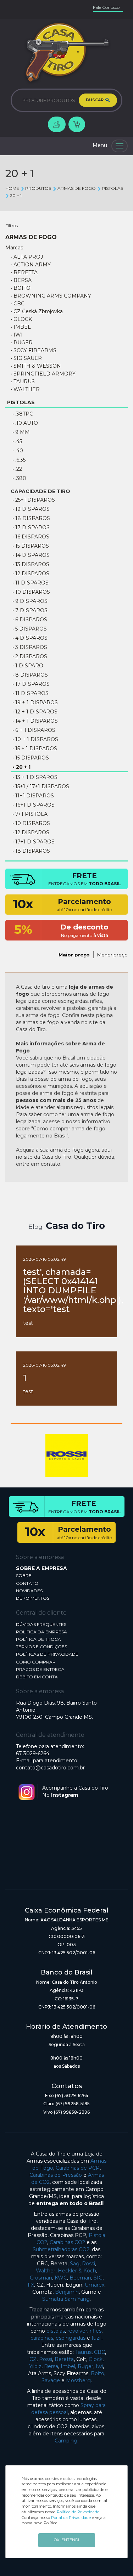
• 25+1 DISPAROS (34, 500)
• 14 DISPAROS (31, 555)
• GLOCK (21, 319)
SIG (98, 2278)
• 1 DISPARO (28, 666)
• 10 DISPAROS (31, 592)
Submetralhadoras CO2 (61, 2249)
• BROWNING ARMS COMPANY (51, 296)
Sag (75, 2264)
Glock (96, 2359)
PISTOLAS (112, 188)
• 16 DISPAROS (31, 537)
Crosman (41, 2278)
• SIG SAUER (26, 358)
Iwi (99, 2366)
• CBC (18, 304)
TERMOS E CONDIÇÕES (41, 1647)
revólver (77, 2331)
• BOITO (21, 288)
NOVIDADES (29, 1591)
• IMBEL (21, 327)
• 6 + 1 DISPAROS (34, 730)
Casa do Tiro (75, 1226)
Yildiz (35, 2366)
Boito (98, 2373)
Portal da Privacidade (71, 2518)
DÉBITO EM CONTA (37, 1677)
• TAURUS (23, 382)
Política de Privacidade (78, 2512)
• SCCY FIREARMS (34, 350)
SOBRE (24, 1575)
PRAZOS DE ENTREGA (40, 1669)
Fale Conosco (106, 7)
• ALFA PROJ (27, 257)
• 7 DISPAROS (30, 610)
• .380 (19, 478)
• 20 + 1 (21, 767)
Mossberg (78, 2380)
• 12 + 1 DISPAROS (35, 712)
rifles (96, 2331)
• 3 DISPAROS (30, 647)
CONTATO (27, 1583)
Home (12, 188)
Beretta (64, 2359)
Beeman (80, 2278)
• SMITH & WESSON (36, 366)
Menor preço (112, 955)
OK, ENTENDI (66, 2540)
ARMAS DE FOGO (76, 188)
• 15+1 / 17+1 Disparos (41, 786)
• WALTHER (25, 389)
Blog (35, 1227)
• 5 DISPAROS (30, 629)
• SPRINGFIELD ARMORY (43, 374)
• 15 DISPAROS (31, 546)
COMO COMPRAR (36, 1662)
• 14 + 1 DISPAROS (35, 721)
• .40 (18, 451)
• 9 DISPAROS (30, 601)
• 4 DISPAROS (30, 638)
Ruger (85, 2366)
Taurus (83, 2352)
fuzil (96, 2338)
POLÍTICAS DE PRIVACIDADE (47, 1654)
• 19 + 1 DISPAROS (35, 702)
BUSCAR (95, 100)
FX (31, 2285)
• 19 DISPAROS (31, 509)
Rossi (88, 2264)
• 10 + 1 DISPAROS (35, 739)
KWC (61, 2278)
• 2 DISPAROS (30, 656)
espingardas (71, 2338)
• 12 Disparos (31, 832)
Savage (51, 2380)
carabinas (42, 2338)
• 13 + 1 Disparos (35, 777)
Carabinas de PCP (78, 2168)
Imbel (68, 2366)
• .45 (17, 441)
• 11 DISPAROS (31, 583)
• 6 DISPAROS (30, 620)
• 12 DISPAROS (31, 574)
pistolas (56, 2331)
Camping (66, 2441)
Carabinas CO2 (67, 2242)
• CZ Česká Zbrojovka (37, 311)
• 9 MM (21, 432)
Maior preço (74, 955)
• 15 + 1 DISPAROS (35, 748)
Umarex (95, 2285)
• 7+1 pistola (30, 814)
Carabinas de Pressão (56, 2175)
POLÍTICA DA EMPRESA (41, 1632)
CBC (99, 2352)
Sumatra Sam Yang (66, 2299)
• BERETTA (24, 272)
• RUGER (22, 343)
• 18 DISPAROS (31, 518)
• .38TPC (23, 414)
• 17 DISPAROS (31, 527)
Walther (46, 2271)
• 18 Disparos (31, 851)
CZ (33, 2359)
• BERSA (21, 280)
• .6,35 (19, 460)
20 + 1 (16, 195)
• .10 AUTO (25, 423)
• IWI (17, 335)
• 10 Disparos (31, 823)
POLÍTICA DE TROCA (38, 1639)
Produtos (38, 188)
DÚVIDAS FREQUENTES (41, 1624)
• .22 (17, 469)
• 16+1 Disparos (34, 805)
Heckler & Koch (77, 2271)
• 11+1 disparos (33, 796)
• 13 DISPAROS (31, 564)
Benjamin (67, 2292)
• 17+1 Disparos (34, 842)
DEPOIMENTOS (33, 1598)
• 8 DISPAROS (30, 675)
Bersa (51, 2366)
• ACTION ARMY (31, 265)
